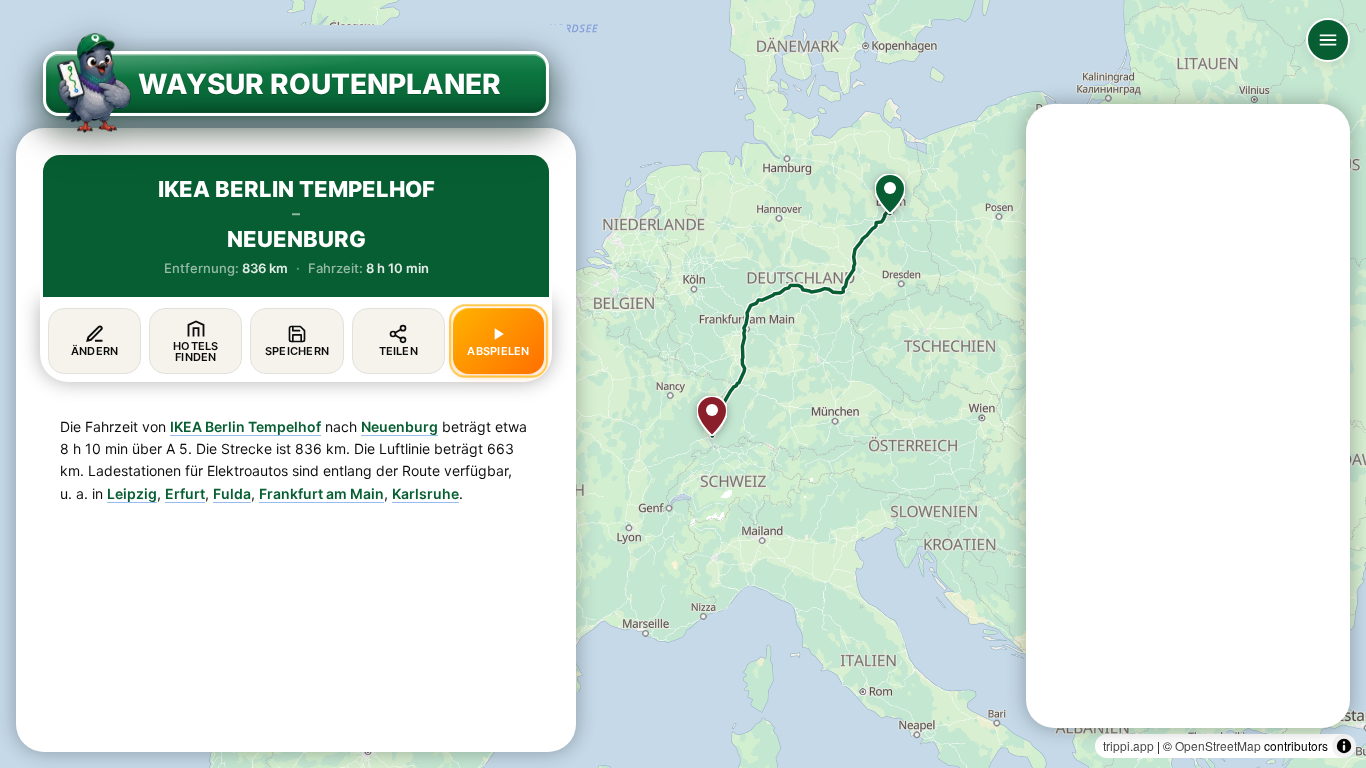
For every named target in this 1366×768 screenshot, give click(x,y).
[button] (890, 194)
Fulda (232, 493)
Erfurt (185, 493)
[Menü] (1328, 40)
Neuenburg (399, 426)
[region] (683, 384)
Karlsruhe (425, 493)
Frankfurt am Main (321, 493)
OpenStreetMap (1218, 745)
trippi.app (1128, 745)
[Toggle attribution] (1344, 746)
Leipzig (132, 493)
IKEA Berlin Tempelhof (245, 426)
